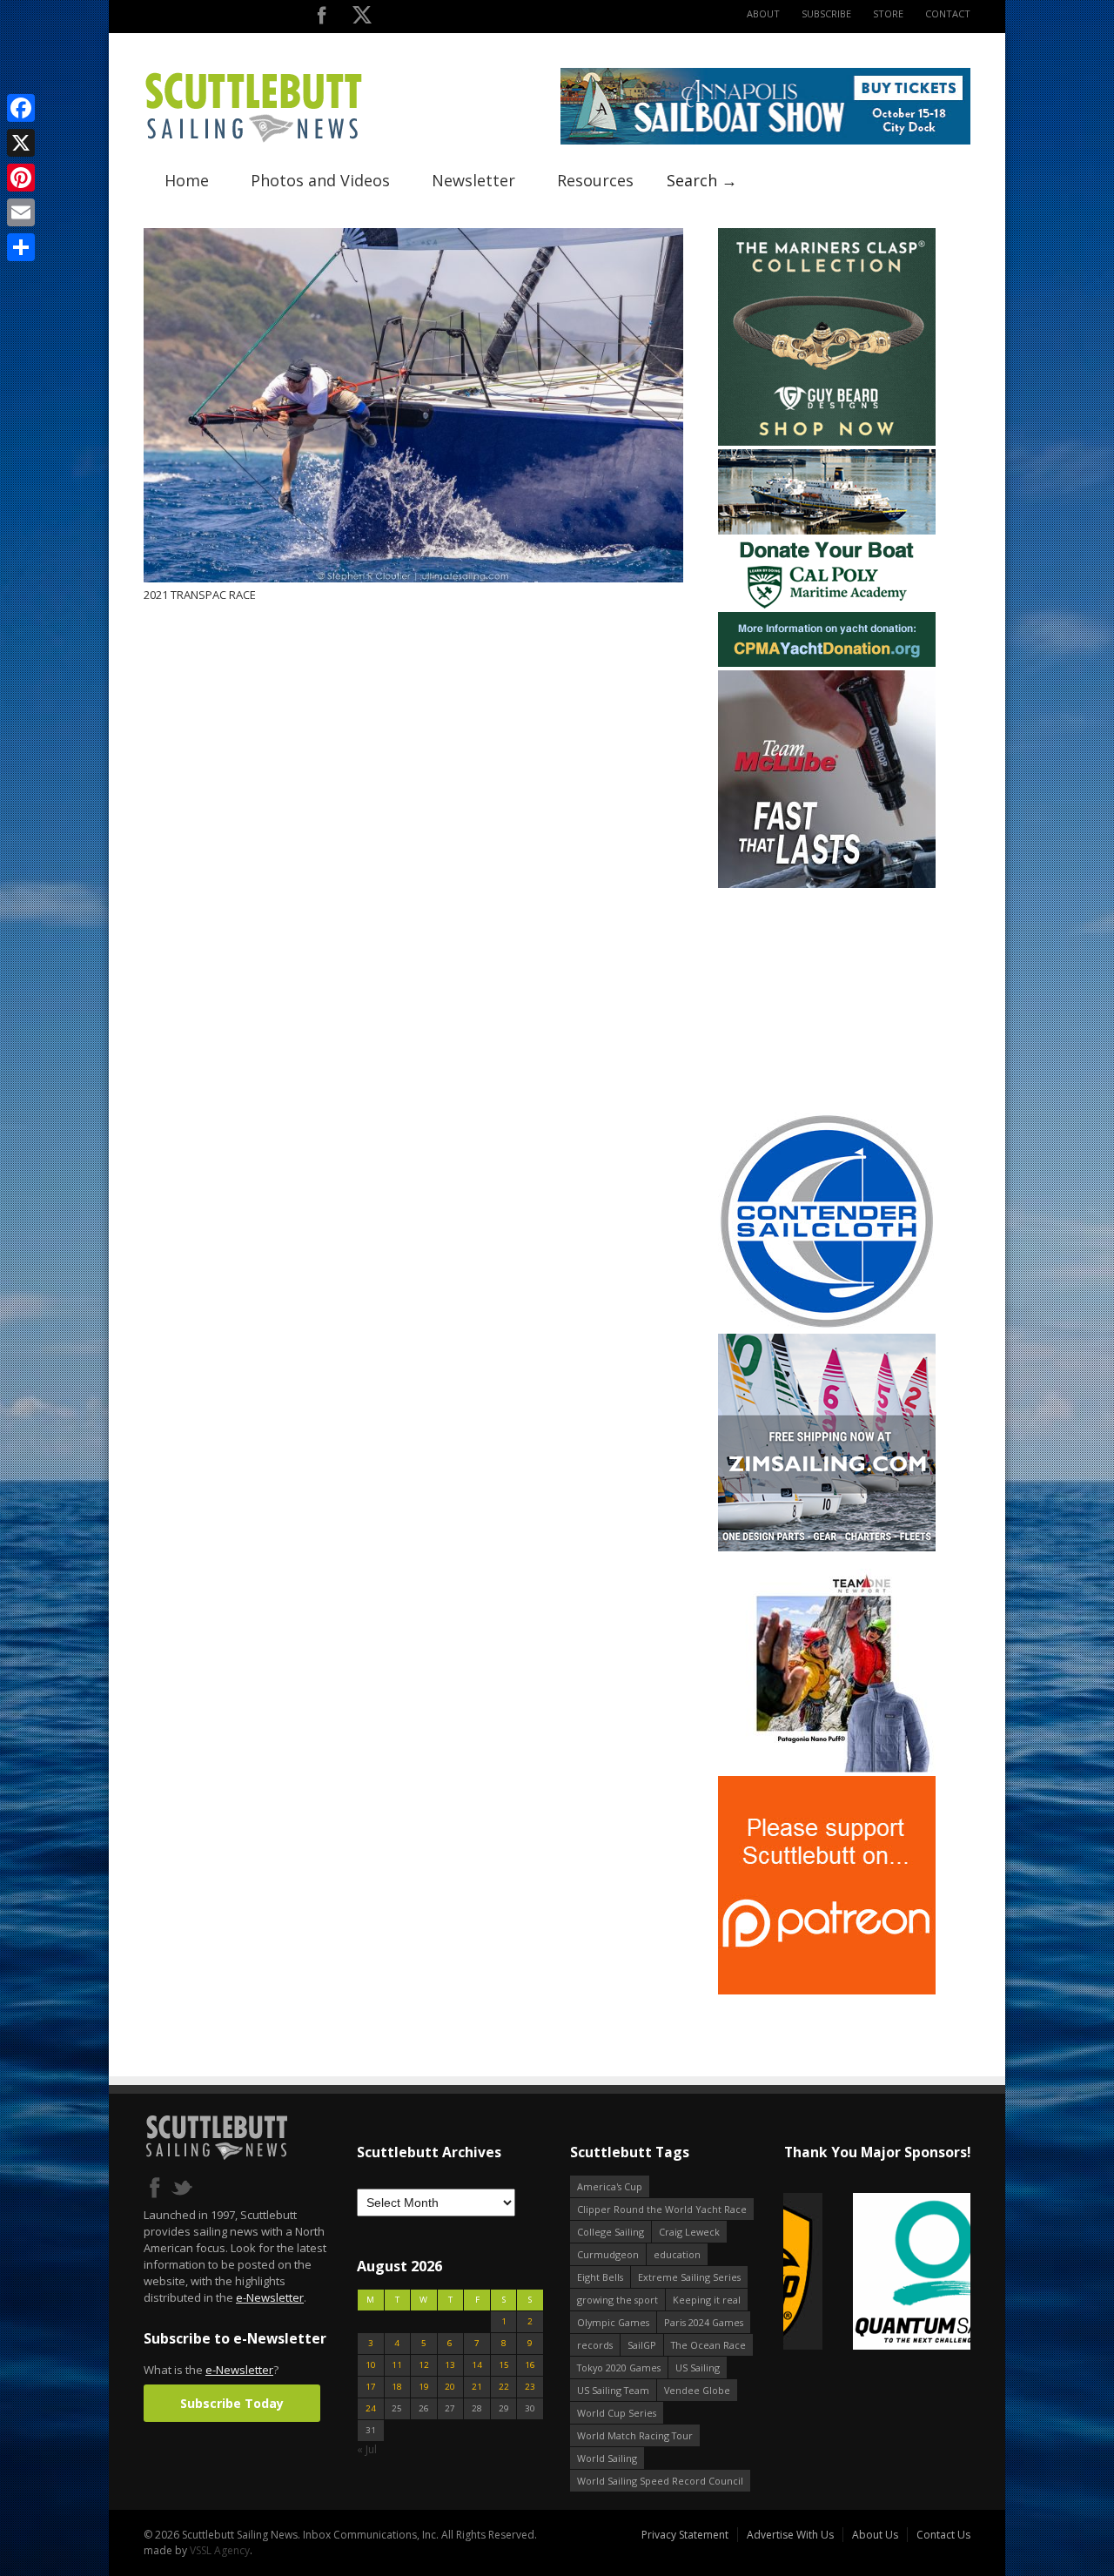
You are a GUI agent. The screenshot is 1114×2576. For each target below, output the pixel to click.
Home (187, 180)
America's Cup (610, 2186)
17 (371, 2387)
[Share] (21, 247)
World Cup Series (617, 2413)
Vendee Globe (697, 2390)
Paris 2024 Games (704, 2322)
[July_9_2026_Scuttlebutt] (827, 663)
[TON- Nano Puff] (827, 1769)
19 (424, 2387)
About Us (875, 2535)
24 (371, 2408)
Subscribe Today (232, 2403)
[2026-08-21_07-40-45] (765, 141)
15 (504, 2365)
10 (371, 2365)
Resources (595, 180)
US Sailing (698, 2367)
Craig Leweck (689, 2232)
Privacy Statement (685, 2535)
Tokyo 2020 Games (619, 2367)
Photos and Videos (320, 180)
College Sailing (611, 2232)
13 (450, 2365)
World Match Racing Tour (635, 2435)
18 (397, 2387)
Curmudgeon (608, 2254)
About (763, 13)
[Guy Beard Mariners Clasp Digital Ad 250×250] (827, 442)
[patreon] (827, 1991)
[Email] (21, 212)
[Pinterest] (21, 178)
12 (424, 2365)
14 (477, 2365)
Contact (948, 13)
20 (450, 2387)
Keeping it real (707, 2300)
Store (888, 13)
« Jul (367, 2449)
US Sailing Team (613, 2390)
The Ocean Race (708, 2345)
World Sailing (607, 2458)
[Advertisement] (827, 1000)
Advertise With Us (790, 2535)
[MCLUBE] (827, 884)
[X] (21, 143)
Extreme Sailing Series (689, 2277)
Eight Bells (600, 2277)
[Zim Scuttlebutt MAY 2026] (827, 1547)
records (595, 2345)
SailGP (642, 2345)
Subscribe (826, 13)
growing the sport (617, 2300)
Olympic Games (613, 2322)
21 (477, 2387)
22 (504, 2387)
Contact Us (943, 2535)
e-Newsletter (270, 2297)
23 (530, 2387)
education (677, 2254)
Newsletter (473, 180)
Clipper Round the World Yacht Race (662, 2209)
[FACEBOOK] (322, 19)
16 (530, 2365)
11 (397, 2365)
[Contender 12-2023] (827, 1326)
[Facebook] (21, 108)
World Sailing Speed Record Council (660, 2481)
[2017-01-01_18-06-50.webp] (877, 2273)
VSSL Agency (220, 2550)
